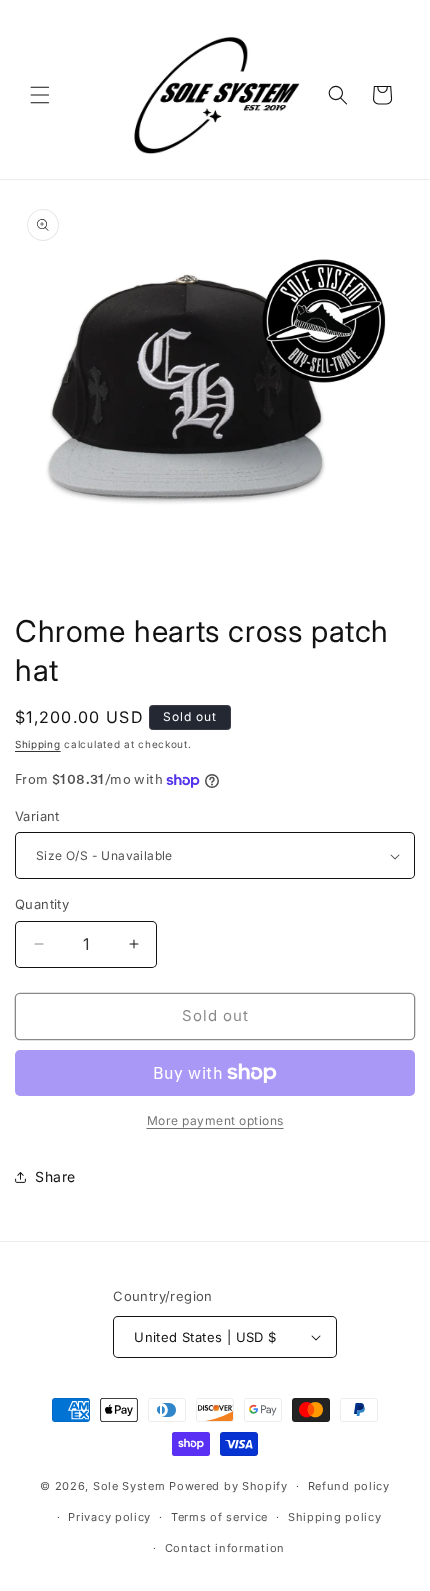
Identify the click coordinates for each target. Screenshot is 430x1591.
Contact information (225, 1548)
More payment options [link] (215, 1120)
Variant (37, 816)
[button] (40, 95)
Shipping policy (335, 1517)
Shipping (38, 744)
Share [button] (55, 1176)
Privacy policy (109, 1517)
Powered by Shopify (228, 1486)
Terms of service (219, 1517)
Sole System (129, 1486)
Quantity (42, 904)
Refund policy (349, 1486)
